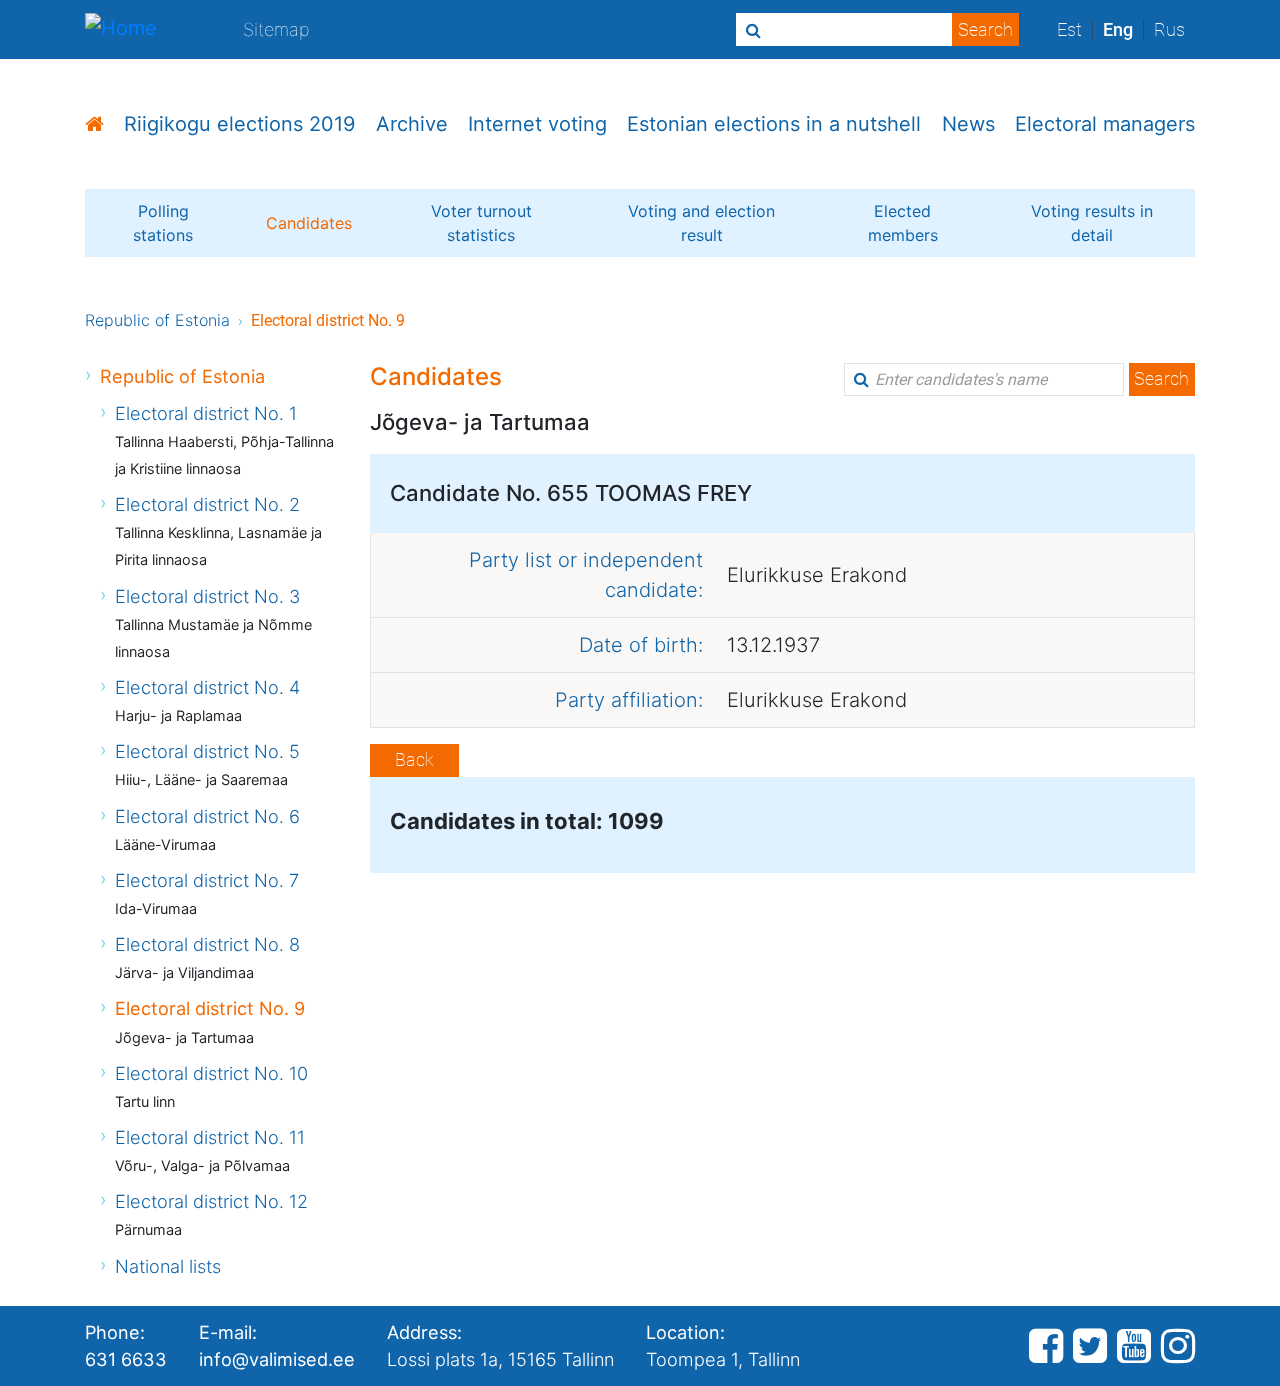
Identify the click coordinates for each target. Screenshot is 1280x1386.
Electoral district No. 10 (211, 1073)
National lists (168, 1266)
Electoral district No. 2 (207, 504)
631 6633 (126, 1359)
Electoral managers (1105, 124)
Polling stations (163, 223)
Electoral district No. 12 (211, 1201)
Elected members (903, 223)
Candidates (309, 223)
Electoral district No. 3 (207, 596)
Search (1161, 378)
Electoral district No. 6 (207, 816)
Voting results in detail (1092, 223)
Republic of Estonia (157, 320)
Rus (1169, 29)
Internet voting (537, 124)
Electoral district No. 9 (210, 1008)
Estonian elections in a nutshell (774, 124)
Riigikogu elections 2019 (239, 124)
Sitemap (276, 29)
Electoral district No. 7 (207, 880)
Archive (412, 124)
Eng (1118, 29)
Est (1069, 29)
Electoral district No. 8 (207, 944)
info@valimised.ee (277, 1359)
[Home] (121, 30)
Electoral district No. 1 (206, 413)
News (968, 124)
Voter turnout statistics (481, 223)
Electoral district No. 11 (210, 1137)
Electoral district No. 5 (207, 751)
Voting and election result (701, 223)
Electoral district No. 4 (207, 687)
